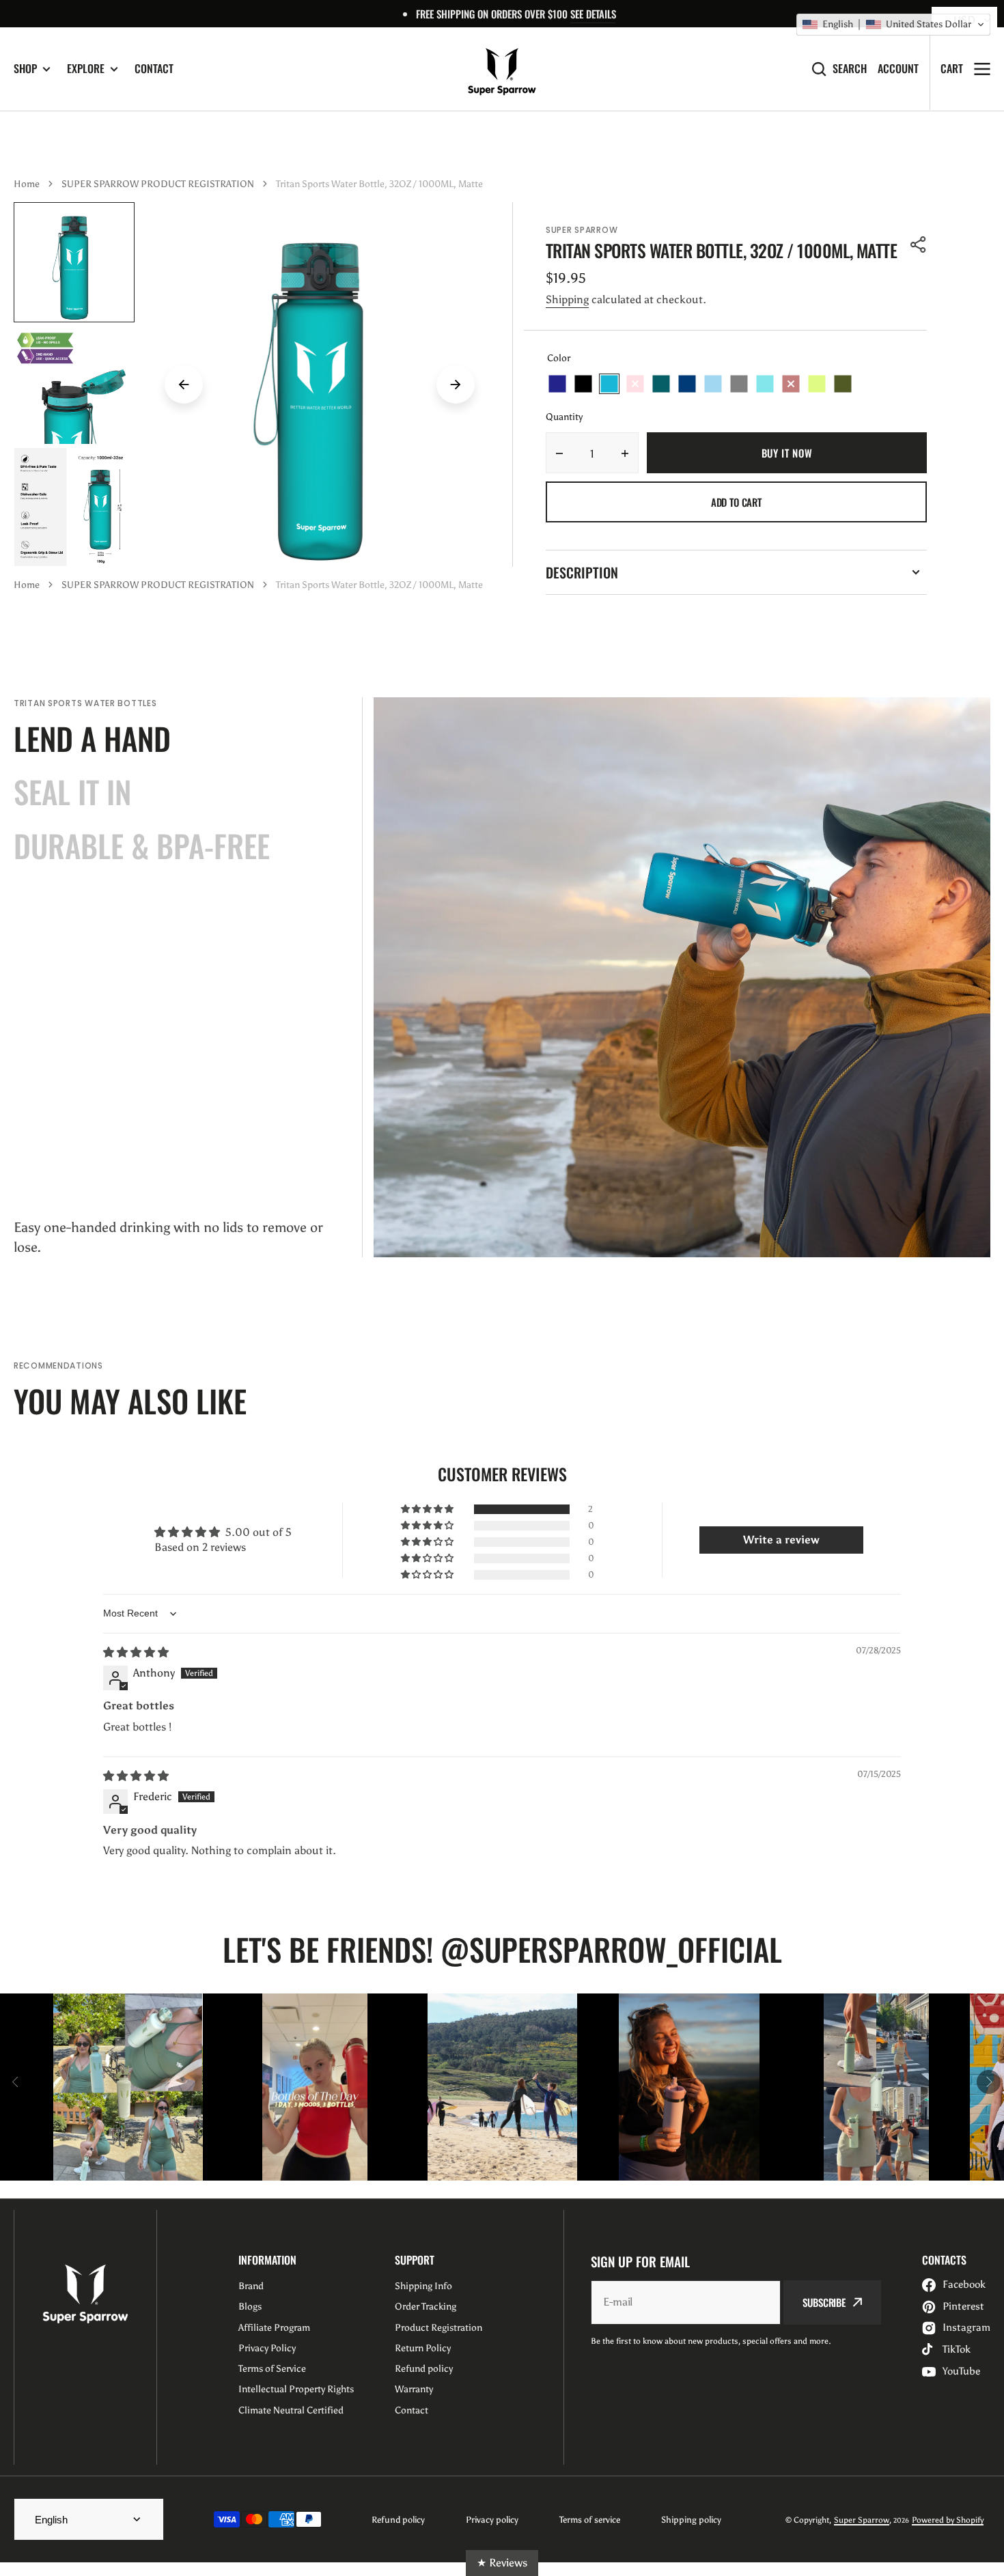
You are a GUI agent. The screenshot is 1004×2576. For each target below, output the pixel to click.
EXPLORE (86, 69)
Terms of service (590, 2520)
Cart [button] (952, 68)
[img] (136, 1652)
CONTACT (154, 68)
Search (850, 69)
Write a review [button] (781, 1540)
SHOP (25, 69)
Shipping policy (691, 2520)
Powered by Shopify (948, 2520)
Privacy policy (492, 2520)
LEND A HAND (92, 738)
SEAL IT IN (72, 792)
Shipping (567, 299)
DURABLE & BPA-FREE (142, 845)
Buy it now (787, 453)
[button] (919, 244)
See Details (593, 14)
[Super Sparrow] (502, 69)
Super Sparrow (862, 2520)
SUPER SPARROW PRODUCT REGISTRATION (158, 184)
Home (27, 184)
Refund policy (398, 2520)
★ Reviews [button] (502, 2563)
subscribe (824, 2302)
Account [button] (898, 69)
